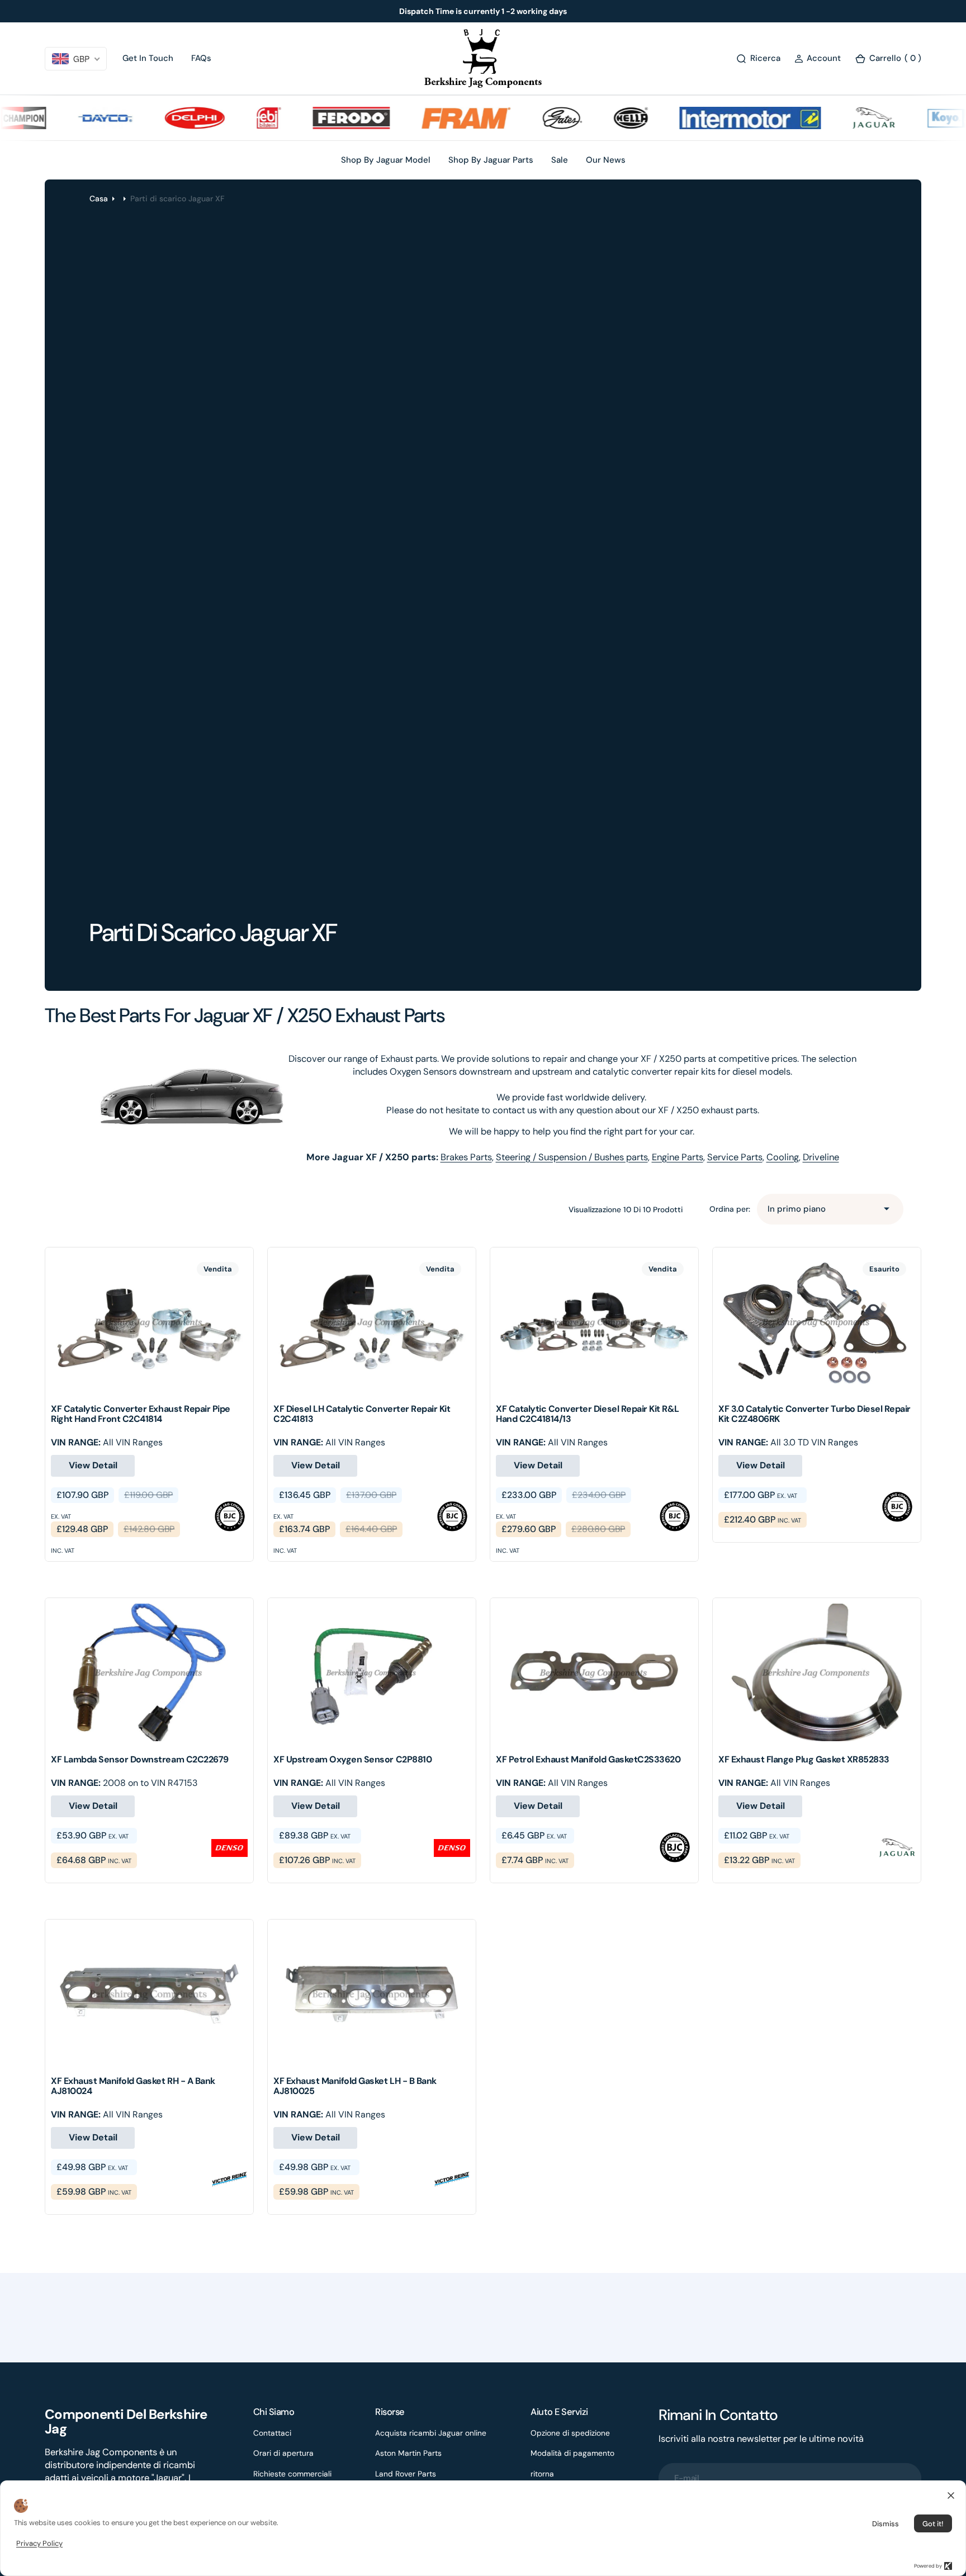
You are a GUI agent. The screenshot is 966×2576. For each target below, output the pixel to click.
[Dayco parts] (70, 118)
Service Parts (735, 1157)
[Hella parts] (595, 118)
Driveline (821, 1157)
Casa (99, 198)
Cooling (783, 1157)
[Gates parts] (527, 118)
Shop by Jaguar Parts (491, 160)
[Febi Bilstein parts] (233, 118)
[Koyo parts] (919, 118)
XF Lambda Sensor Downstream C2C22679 (140, 1759)
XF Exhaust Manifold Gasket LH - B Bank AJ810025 (355, 2086)
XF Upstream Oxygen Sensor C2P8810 (352, 1759)
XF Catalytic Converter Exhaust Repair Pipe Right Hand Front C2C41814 (141, 1414)
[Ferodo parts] (316, 118)
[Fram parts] (430, 118)
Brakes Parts (466, 1157)
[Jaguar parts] (838, 118)
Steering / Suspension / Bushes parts (572, 1157)
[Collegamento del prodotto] (149, 1322)
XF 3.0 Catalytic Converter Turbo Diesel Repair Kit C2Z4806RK (815, 1414)
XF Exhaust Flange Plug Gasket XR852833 (804, 1759)
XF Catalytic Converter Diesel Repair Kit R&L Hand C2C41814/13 (588, 1414)
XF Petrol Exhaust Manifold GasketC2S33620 (588, 1759)
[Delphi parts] (159, 118)
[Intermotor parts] (715, 118)
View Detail (93, 1465)
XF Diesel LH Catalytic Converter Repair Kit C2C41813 (362, 1414)
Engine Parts (678, 1157)
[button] (818, 58)
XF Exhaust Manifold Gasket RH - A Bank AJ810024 (133, 2086)
